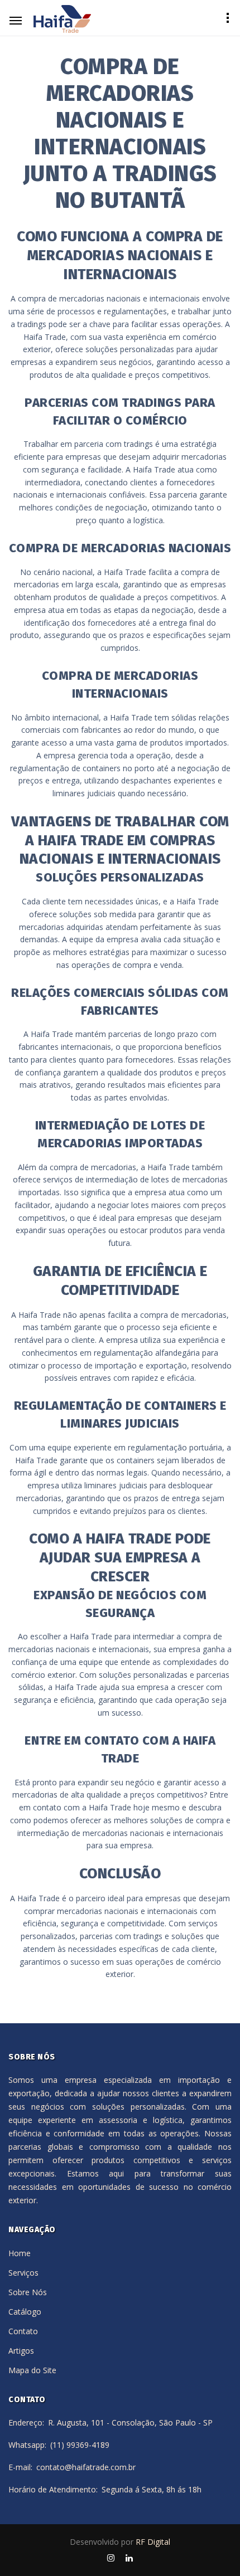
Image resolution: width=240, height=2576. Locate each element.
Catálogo (25, 2312)
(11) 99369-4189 (80, 2445)
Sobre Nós (28, 2292)
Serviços (23, 2273)
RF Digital (153, 2542)
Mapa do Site (32, 2370)
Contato (23, 2331)
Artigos (21, 2351)
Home (20, 2253)
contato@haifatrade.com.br (86, 2467)
